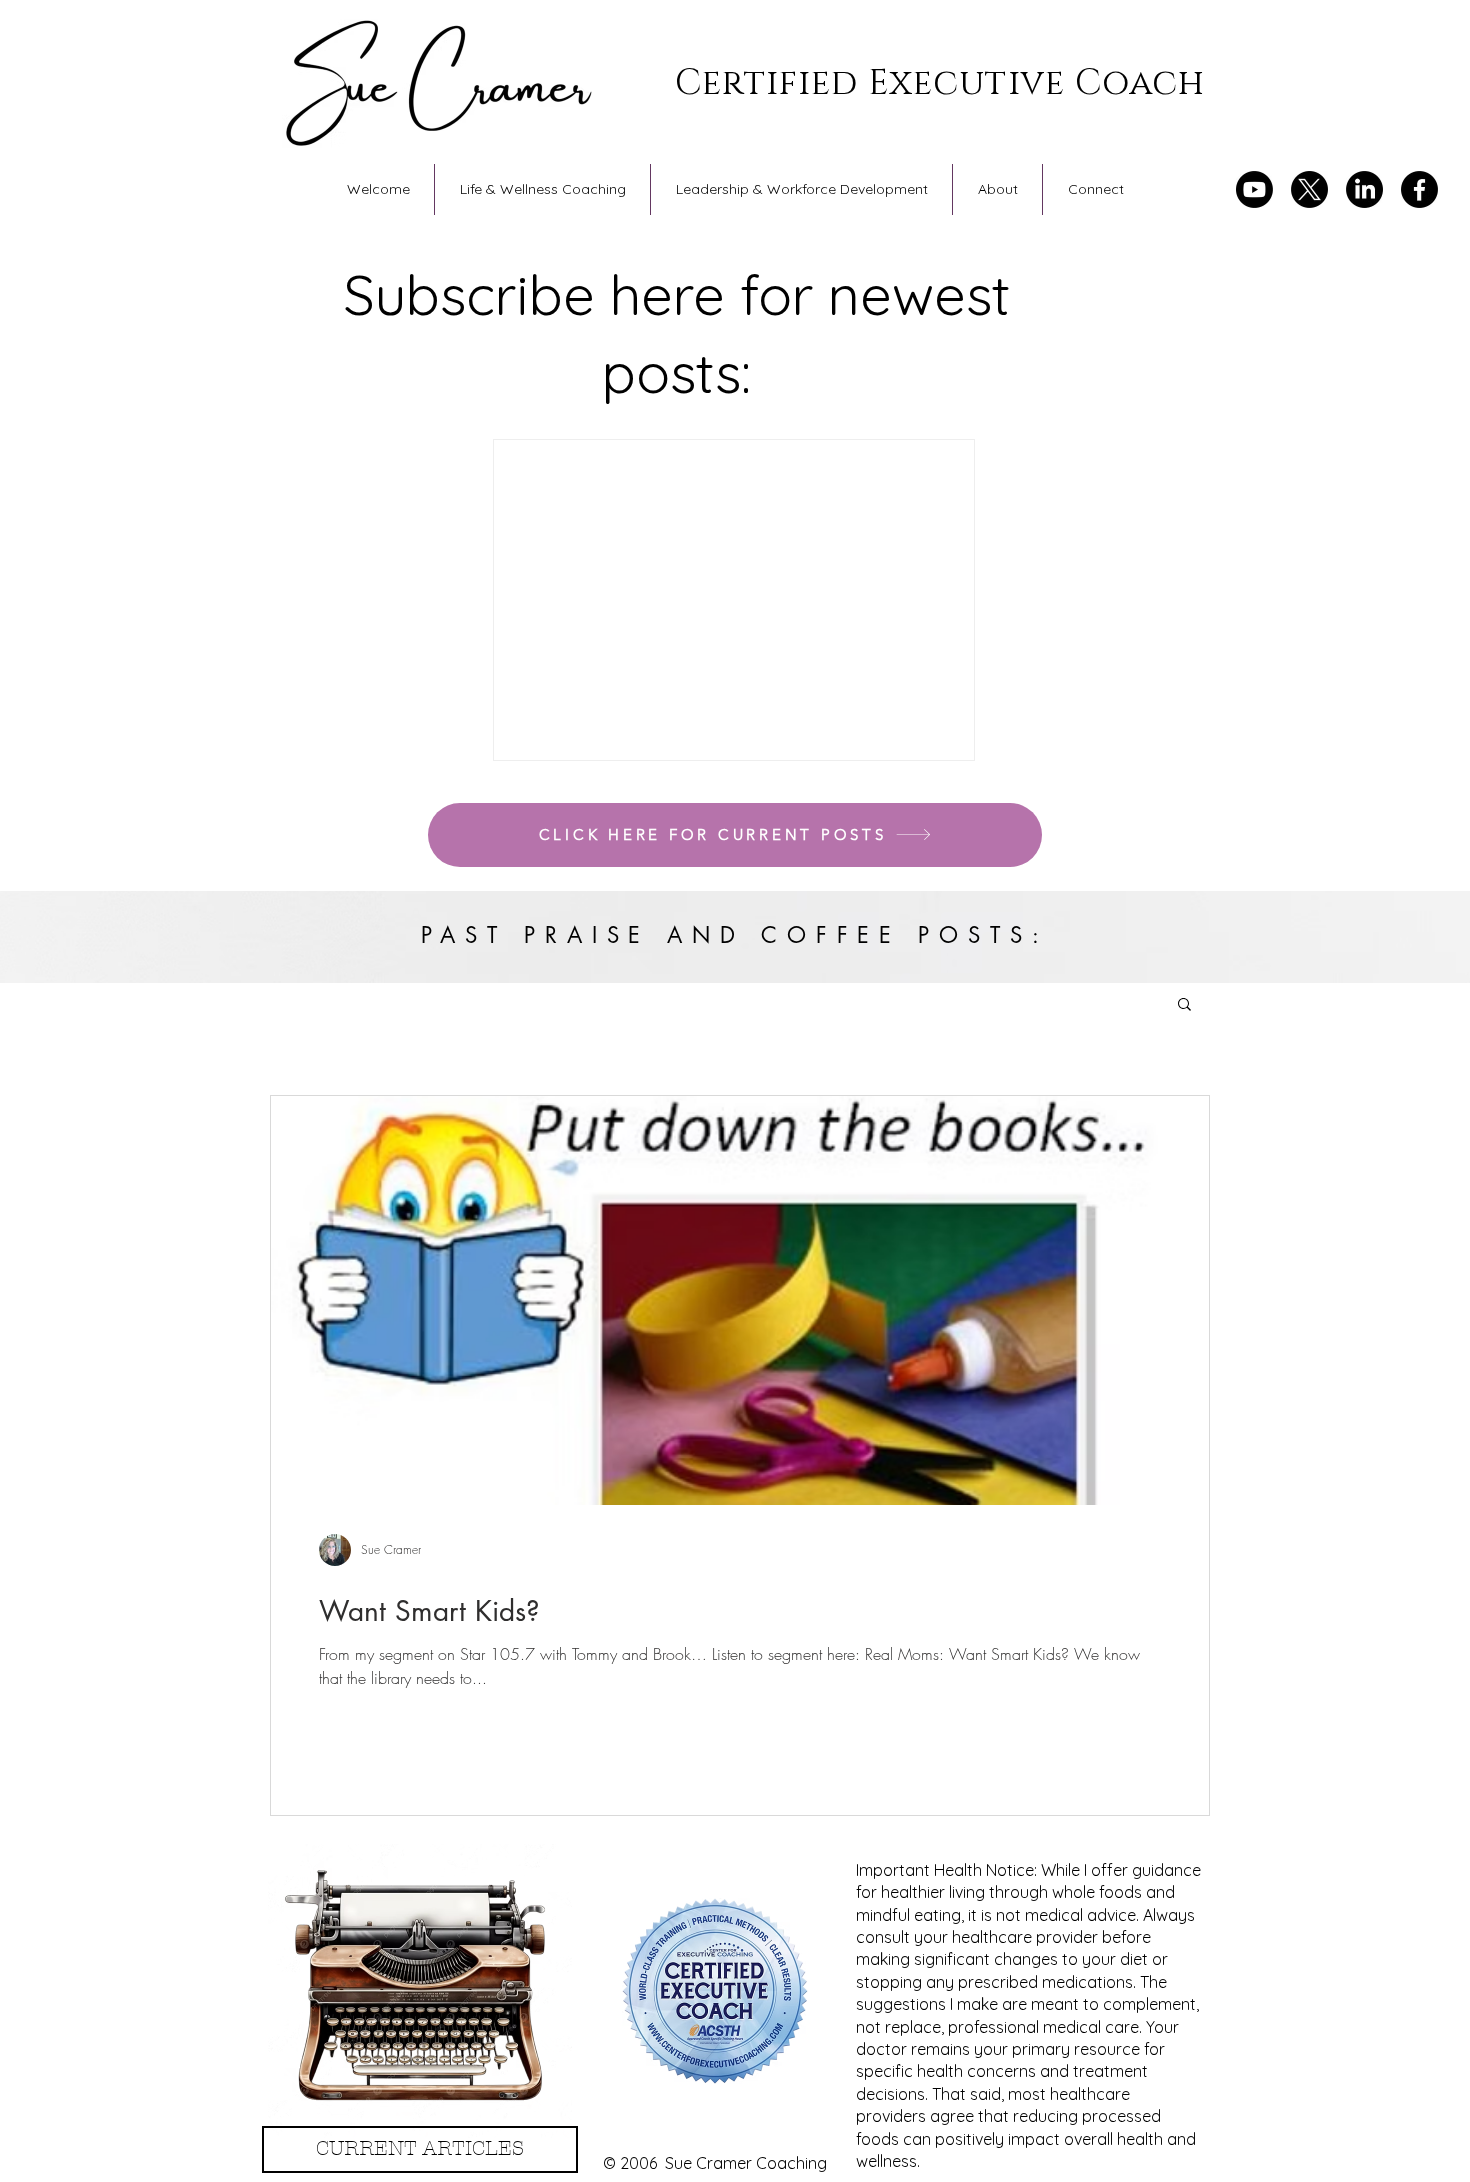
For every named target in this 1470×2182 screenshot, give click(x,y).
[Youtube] (1254, 189)
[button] (1184, 1005)
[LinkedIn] (1364, 189)
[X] (1309, 189)
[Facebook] (1419, 189)
